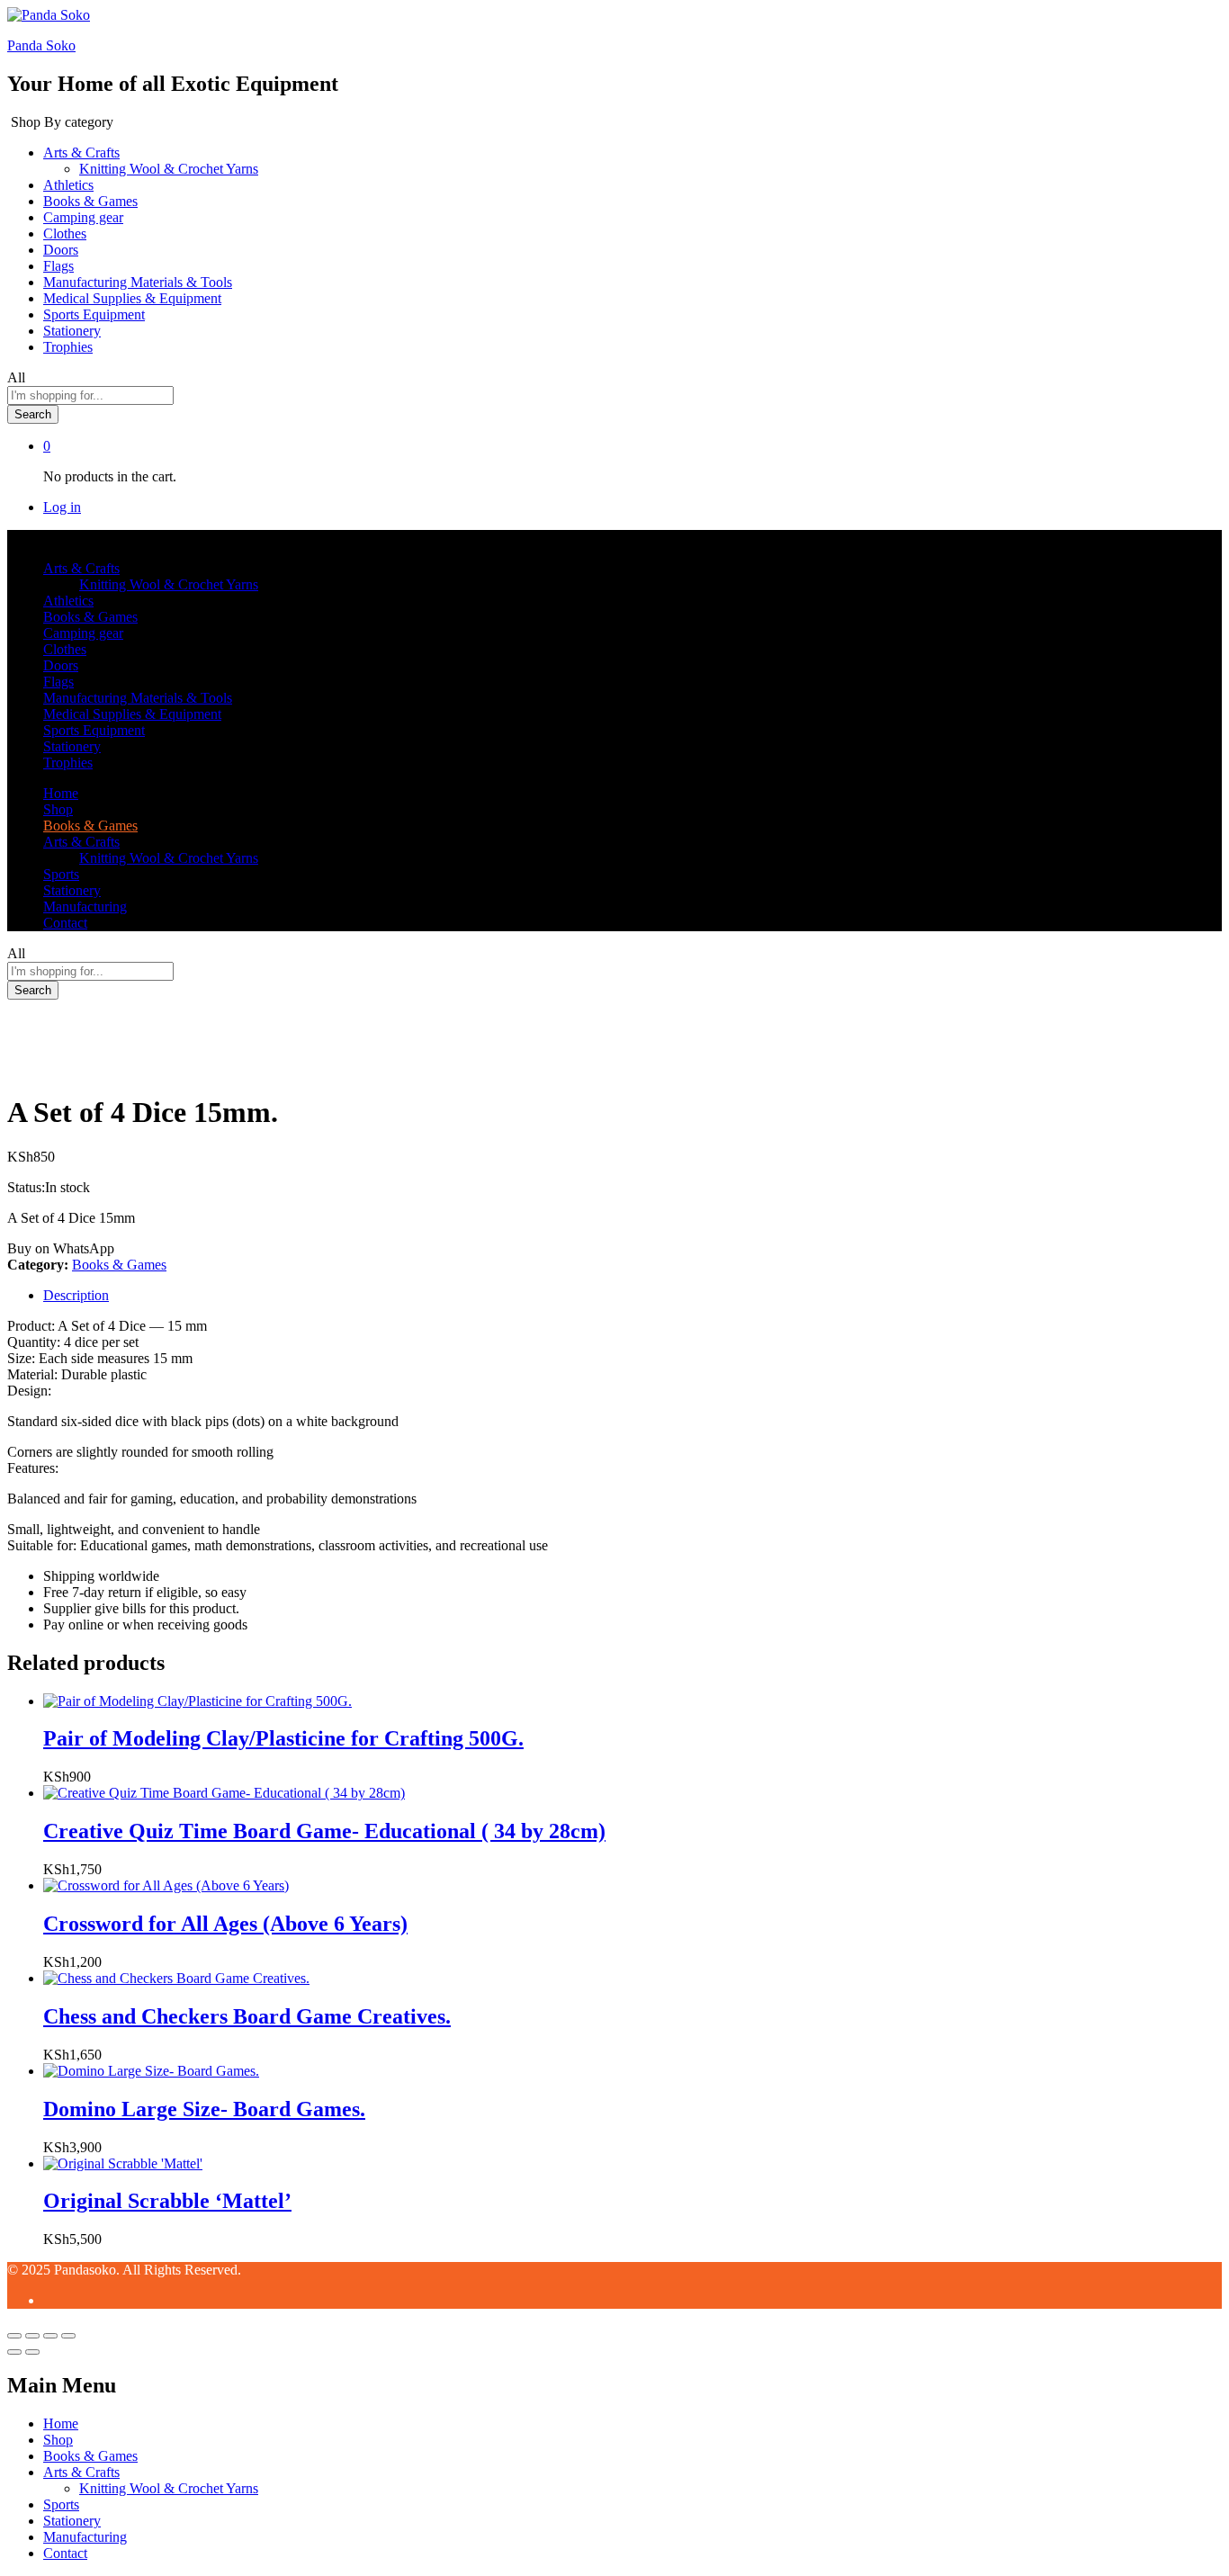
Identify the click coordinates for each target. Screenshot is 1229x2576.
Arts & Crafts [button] (81, 153)
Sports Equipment (94, 314)
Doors (61, 250)
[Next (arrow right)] (32, 2352)
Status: (26, 1187)
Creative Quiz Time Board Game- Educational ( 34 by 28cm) (324, 1831)
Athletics (68, 185)
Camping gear (83, 217)
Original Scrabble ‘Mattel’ (167, 2201)
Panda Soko (41, 45)
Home (61, 793)
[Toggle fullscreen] (50, 2336)
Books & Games (90, 201)
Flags (58, 266)
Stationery (72, 331)
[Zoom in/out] (68, 2336)
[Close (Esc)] (14, 2336)
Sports (61, 874)
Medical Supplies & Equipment (132, 298)
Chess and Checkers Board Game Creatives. (247, 2016)
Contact (65, 923)
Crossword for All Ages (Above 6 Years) (225, 1924)
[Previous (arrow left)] (14, 2352)
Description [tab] (76, 1295)
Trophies (68, 347)
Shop (58, 809)
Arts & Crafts (81, 2472)
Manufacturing (85, 907)
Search (33, 414)
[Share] (32, 2336)
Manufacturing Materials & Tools (138, 282)
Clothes (65, 233)
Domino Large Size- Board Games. (204, 2109)
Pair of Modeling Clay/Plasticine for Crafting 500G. (283, 1738)
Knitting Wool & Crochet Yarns (169, 169)
